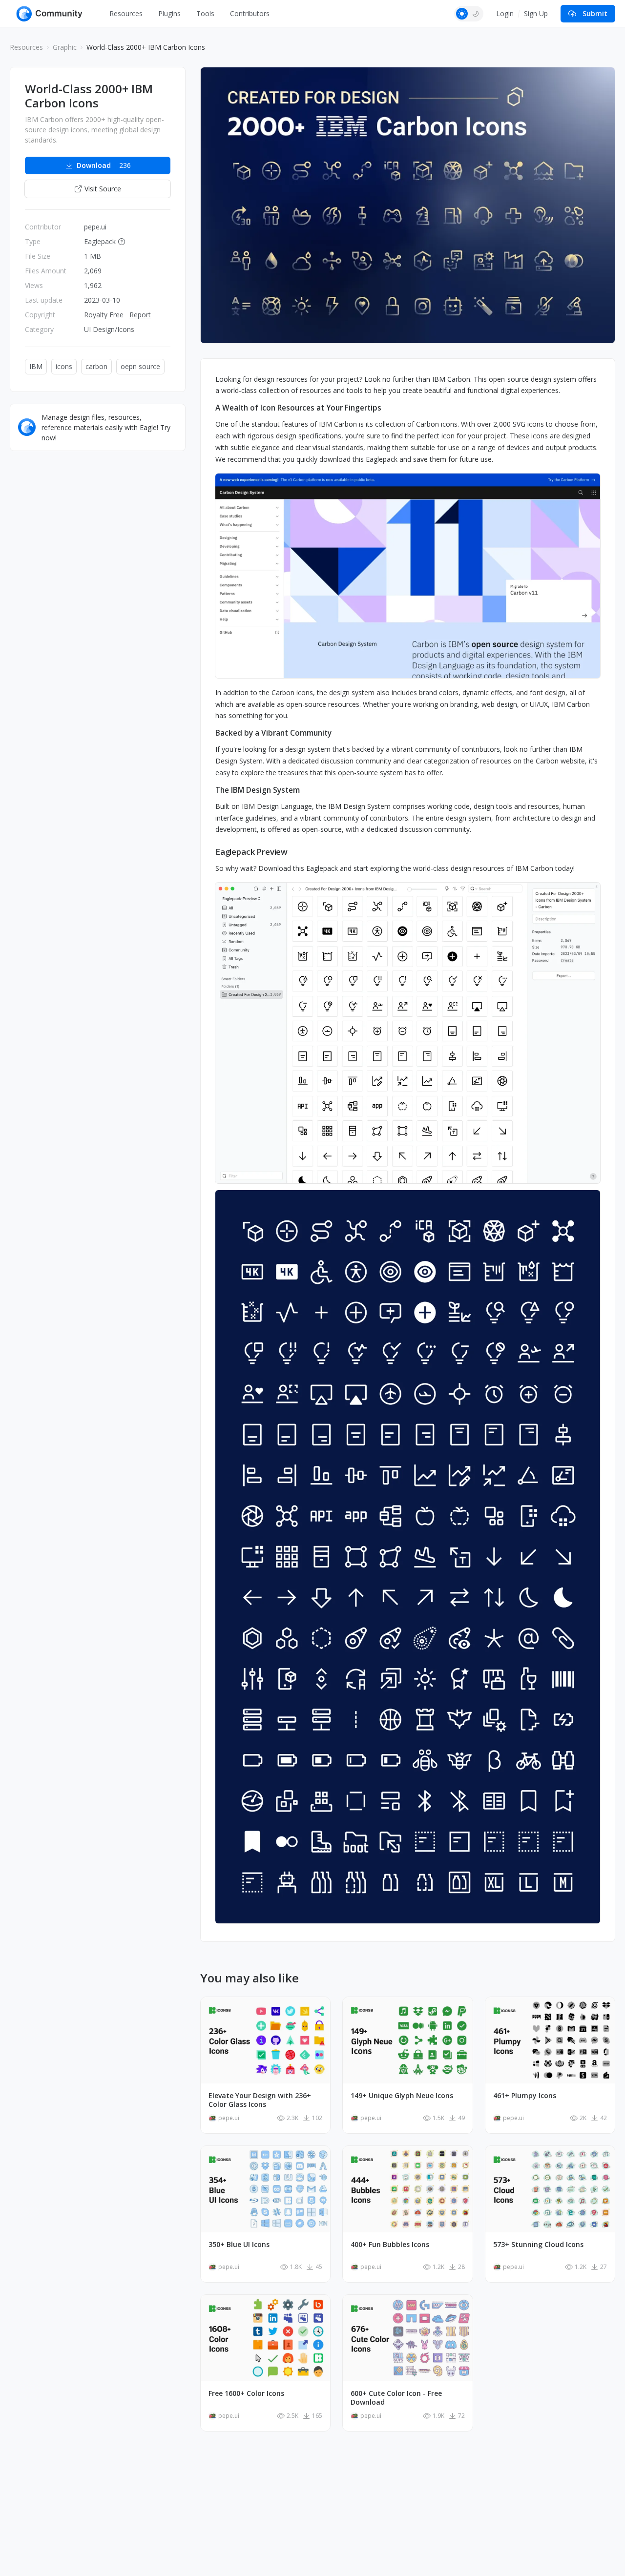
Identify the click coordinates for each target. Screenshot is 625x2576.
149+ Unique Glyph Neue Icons (402, 2096)
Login (505, 13)
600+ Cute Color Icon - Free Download (396, 2398)
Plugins (169, 13)
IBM (36, 366)
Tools (205, 13)
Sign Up (536, 13)
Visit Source (103, 189)
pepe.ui (95, 227)
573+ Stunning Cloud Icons (538, 2245)
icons (64, 366)
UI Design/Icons (109, 329)
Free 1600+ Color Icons (246, 2393)
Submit (595, 13)
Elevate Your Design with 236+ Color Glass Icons (260, 2100)
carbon (96, 366)
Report (140, 315)
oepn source (140, 366)
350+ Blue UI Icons (239, 2245)
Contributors (250, 13)
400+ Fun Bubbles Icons (390, 2245)
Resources (126, 13)
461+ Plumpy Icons (525, 2096)
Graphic (65, 47)
